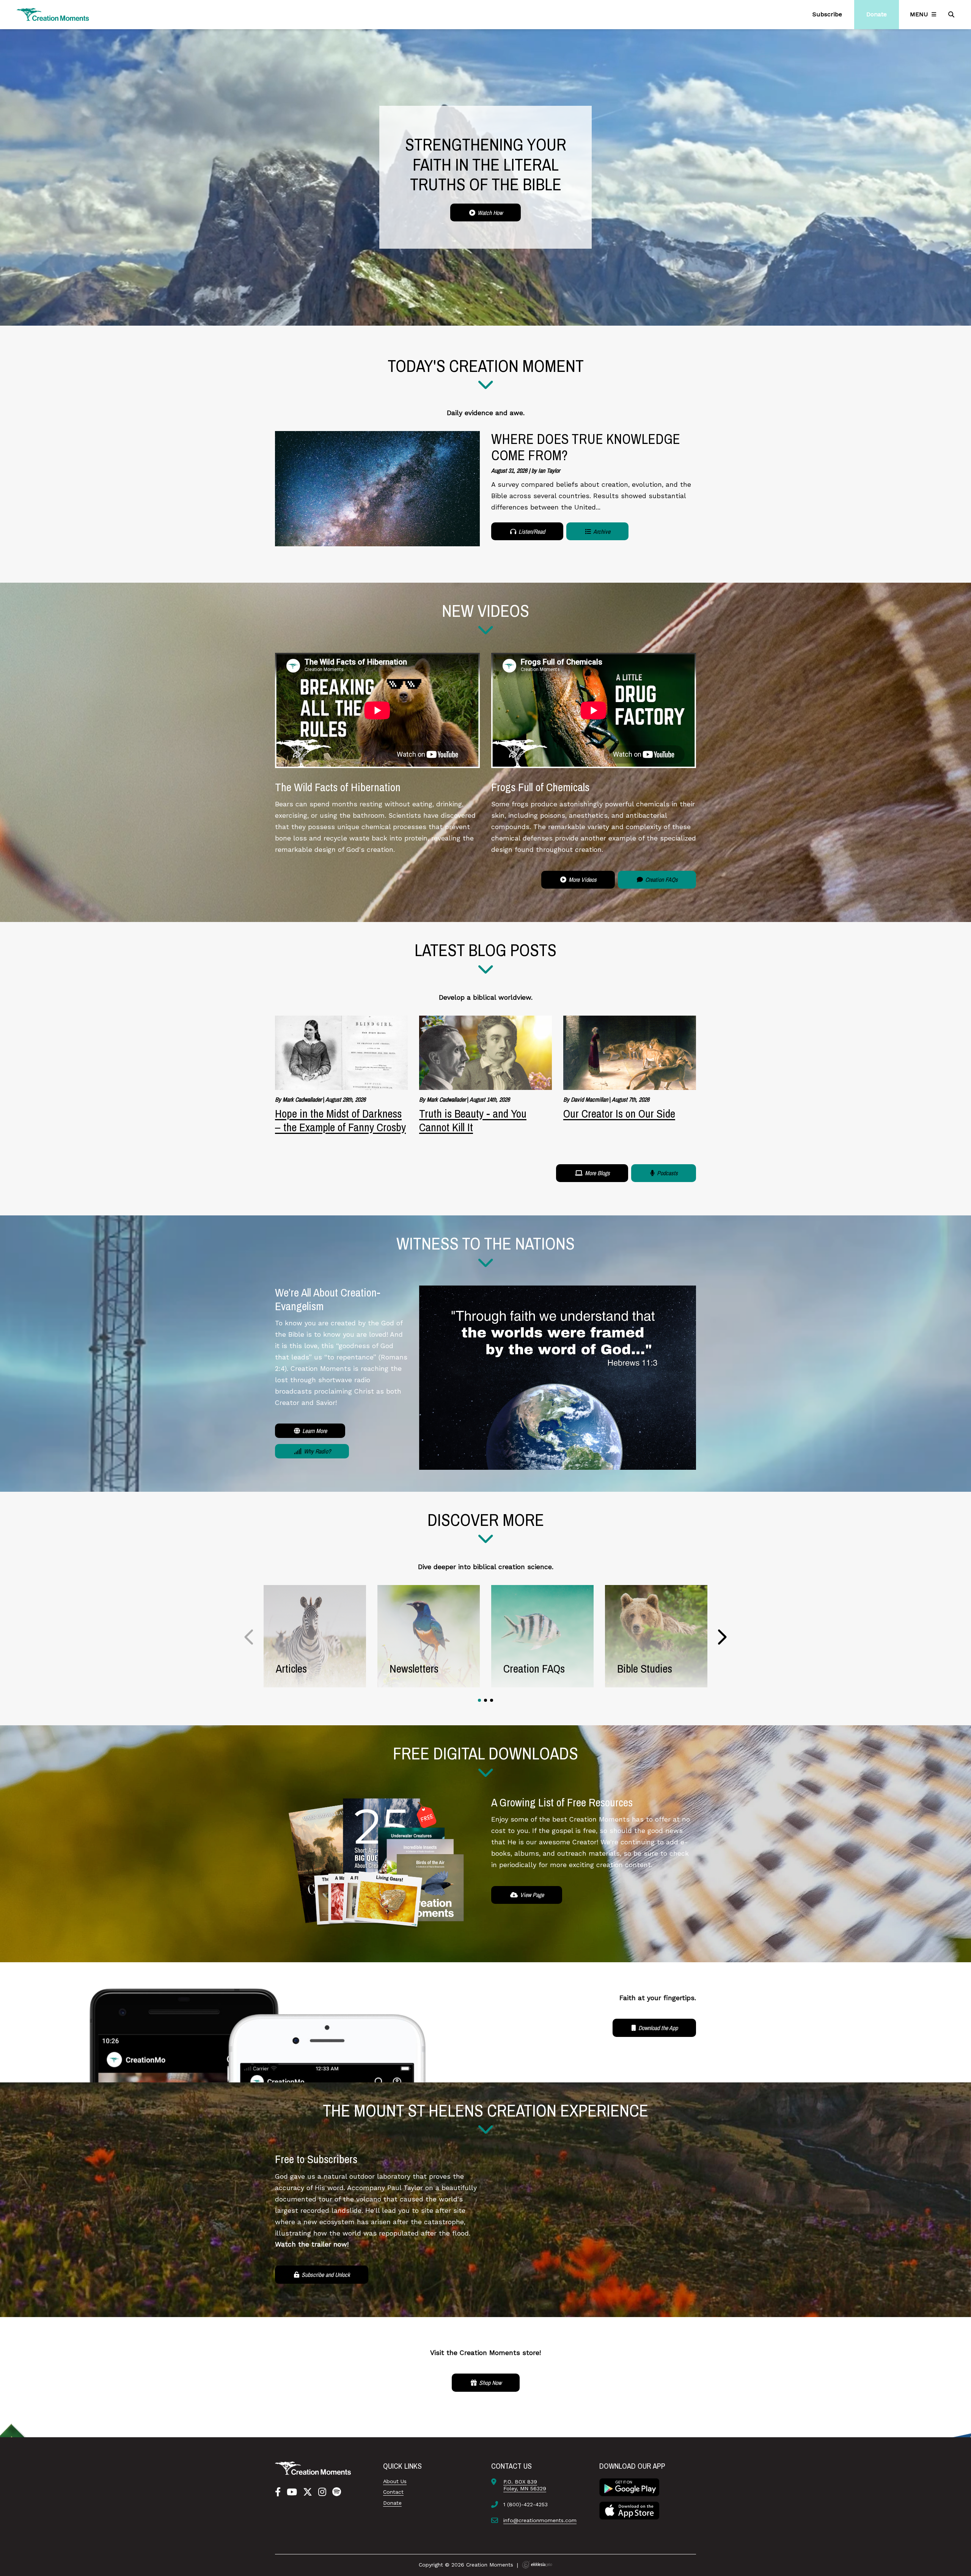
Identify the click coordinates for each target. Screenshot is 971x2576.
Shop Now (489, 2383)
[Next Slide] (722, 1637)
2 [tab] (485, 1700)
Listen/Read (531, 532)
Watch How (489, 213)
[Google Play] (629, 2487)
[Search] (952, 14)
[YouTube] (292, 2492)
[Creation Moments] (53, 15)
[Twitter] (308, 2492)
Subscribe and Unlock (325, 2275)
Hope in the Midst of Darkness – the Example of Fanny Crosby (340, 1120)
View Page (531, 1895)
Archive (601, 532)
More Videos (582, 880)
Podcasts (667, 1173)
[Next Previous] (249, 1637)
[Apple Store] (629, 2510)
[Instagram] (322, 2492)
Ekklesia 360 (537, 2565)
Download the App (657, 2028)
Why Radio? (317, 1451)
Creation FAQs (661, 880)
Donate (392, 2503)
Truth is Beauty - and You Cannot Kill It (473, 1120)
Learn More (314, 1431)
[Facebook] (278, 2492)
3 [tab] (492, 1700)
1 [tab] (479, 1700)
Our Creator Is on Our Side (619, 1113)
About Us (395, 2481)
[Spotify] (337, 2492)
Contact (393, 2492)
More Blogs (597, 1173)
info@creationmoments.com (540, 2520)
